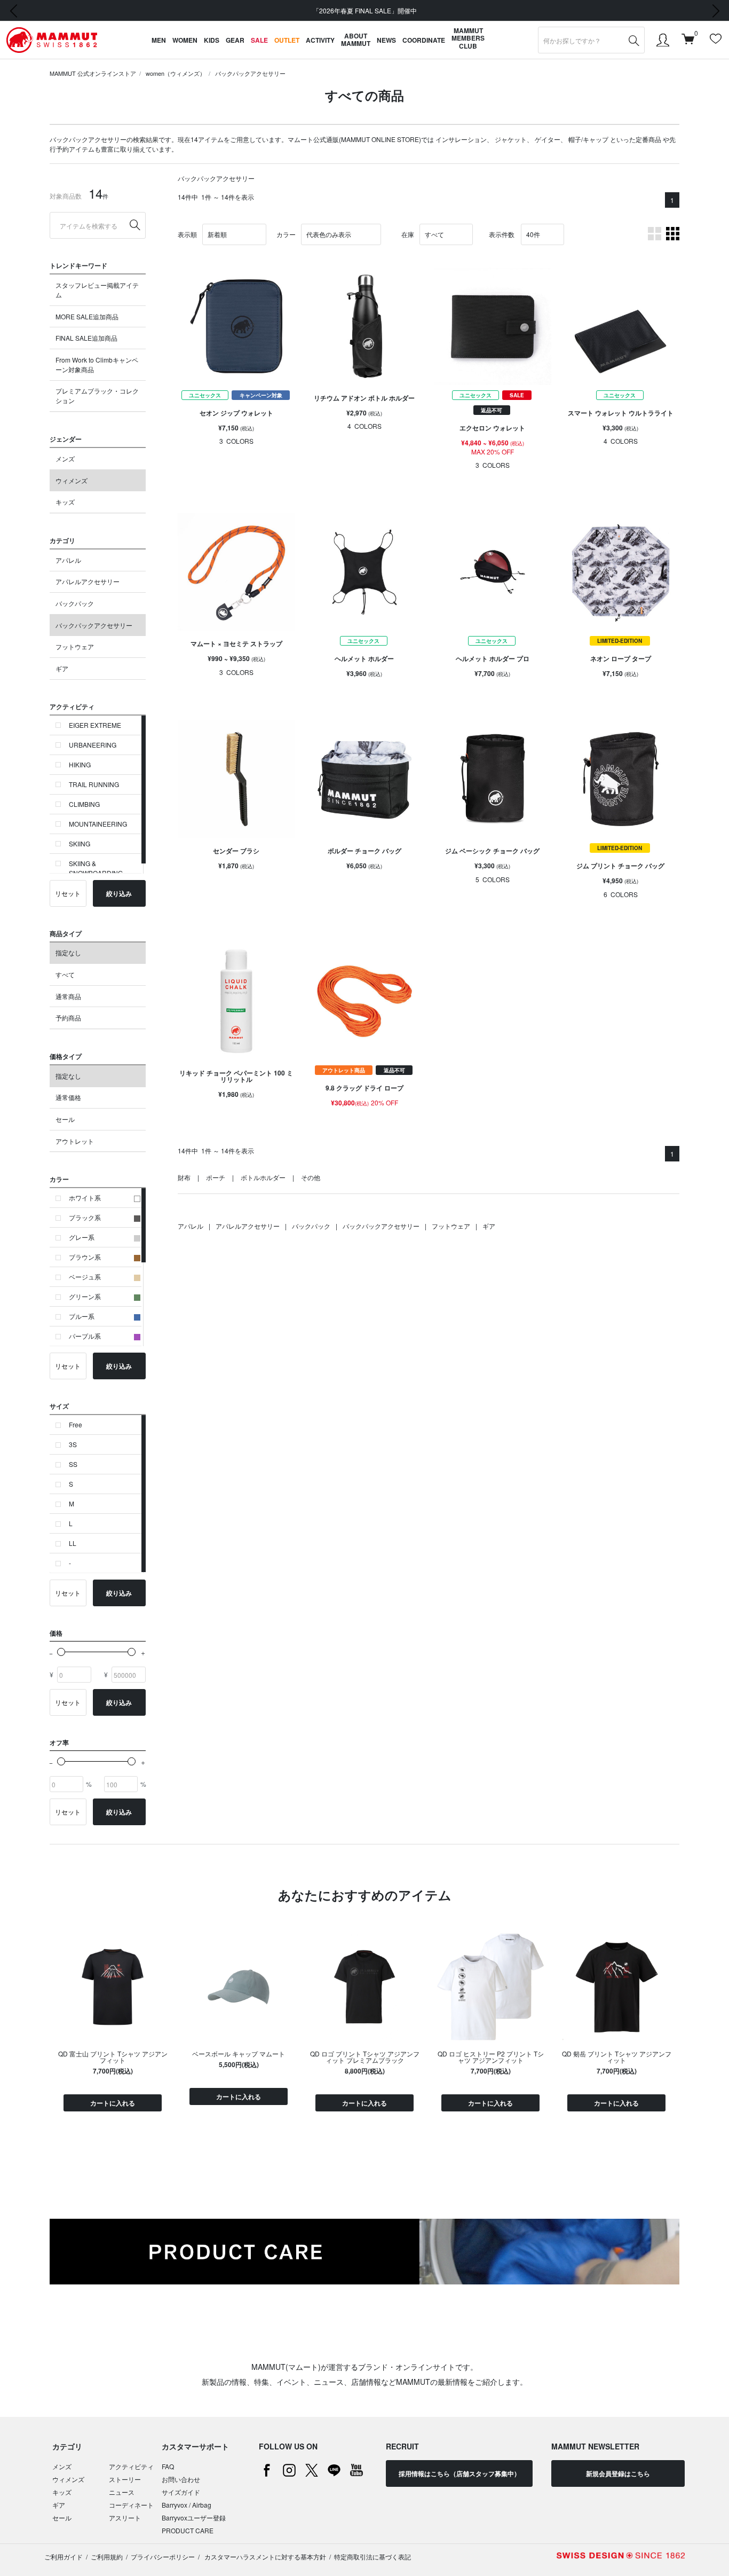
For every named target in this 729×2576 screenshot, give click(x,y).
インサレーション (461, 139)
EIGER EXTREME (95, 725)
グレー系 (82, 1237)
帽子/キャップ (588, 139)
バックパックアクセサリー (250, 73)
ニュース (122, 2492)
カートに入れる (113, 2103)
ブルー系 (82, 1316)
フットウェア (75, 646)
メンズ (65, 458)
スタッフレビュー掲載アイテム (97, 290)
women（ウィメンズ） (176, 73)
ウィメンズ (72, 480)
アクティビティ (131, 2466)
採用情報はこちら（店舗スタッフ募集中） (459, 2473)
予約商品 (68, 1018)
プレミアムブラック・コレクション (97, 395)
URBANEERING (93, 745)
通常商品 (68, 996)
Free (76, 1424)
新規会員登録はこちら (618, 2473)
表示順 (187, 234)
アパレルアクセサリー (88, 581)
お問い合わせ (181, 2479)
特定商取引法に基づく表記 (373, 2557)
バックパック (75, 603)
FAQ (168, 2466)
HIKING (80, 764)
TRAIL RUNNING (94, 784)
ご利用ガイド (64, 2557)
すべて (65, 974)
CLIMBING (84, 804)
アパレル (68, 560)
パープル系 (85, 1336)
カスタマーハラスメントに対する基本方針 (264, 2557)
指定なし (68, 952)
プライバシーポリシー (163, 2557)
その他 (311, 1177)
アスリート (125, 2518)
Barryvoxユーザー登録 (194, 2518)
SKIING (80, 843)
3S (73, 1444)
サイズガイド (181, 2492)
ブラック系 (85, 1217)
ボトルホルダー (263, 1177)
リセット (68, 893)
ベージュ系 (85, 1277)
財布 (184, 1177)
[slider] (61, 1652)
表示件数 (502, 234)
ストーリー (125, 2479)
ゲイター (548, 139)
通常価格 (68, 1097)
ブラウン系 (85, 1257)
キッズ (65, 502)
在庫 (408, 234)
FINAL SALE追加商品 (86, 338)
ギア (62, 668)
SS (73, 1464)
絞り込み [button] (119, 893)
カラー (286, 234)
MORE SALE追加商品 (87, 316)
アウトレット (75, 1141)
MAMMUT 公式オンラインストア (93, 73)
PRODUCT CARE (188, 2530)
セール (65, 1119)
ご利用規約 (107, 2557)
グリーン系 (85, 1296)
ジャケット (511, 139)
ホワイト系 (85, 1197)
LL (73, 1543)
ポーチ (216, 1177)
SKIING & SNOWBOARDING (96, 868)
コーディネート (131, 2505)
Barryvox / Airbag (187, 2505)
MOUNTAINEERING (98, 824)
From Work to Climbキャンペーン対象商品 (97, 364)
